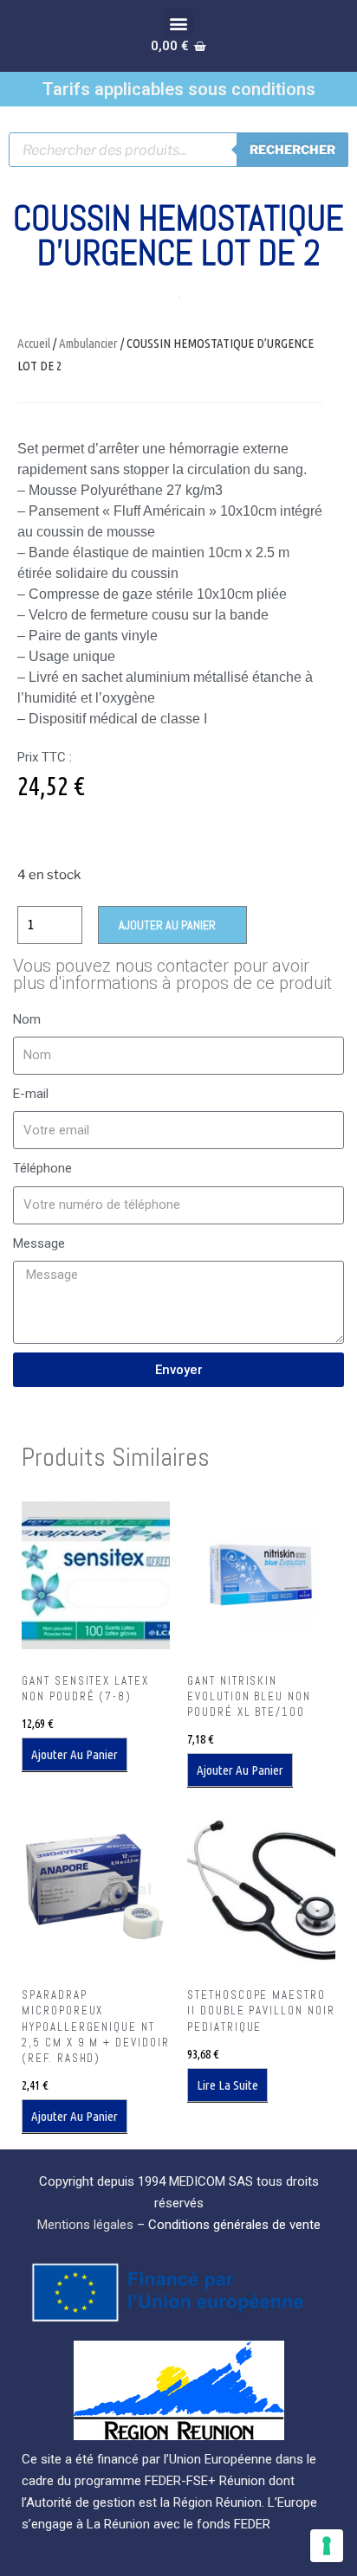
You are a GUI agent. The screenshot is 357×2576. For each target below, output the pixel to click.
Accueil (34, 343)
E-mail (31, 1094)
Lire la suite (227, 2085)
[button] (179, 23)
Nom (27, 1019)
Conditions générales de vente (234, 2225)
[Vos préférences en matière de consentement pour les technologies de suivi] (327, 2546)
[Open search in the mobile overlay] (178, 150)
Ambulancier (88, 343)
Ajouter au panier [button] (75, 1754)
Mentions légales (85, 2225)
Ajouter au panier (167, 925)
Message (39, 1243)
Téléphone (42, 1168)
